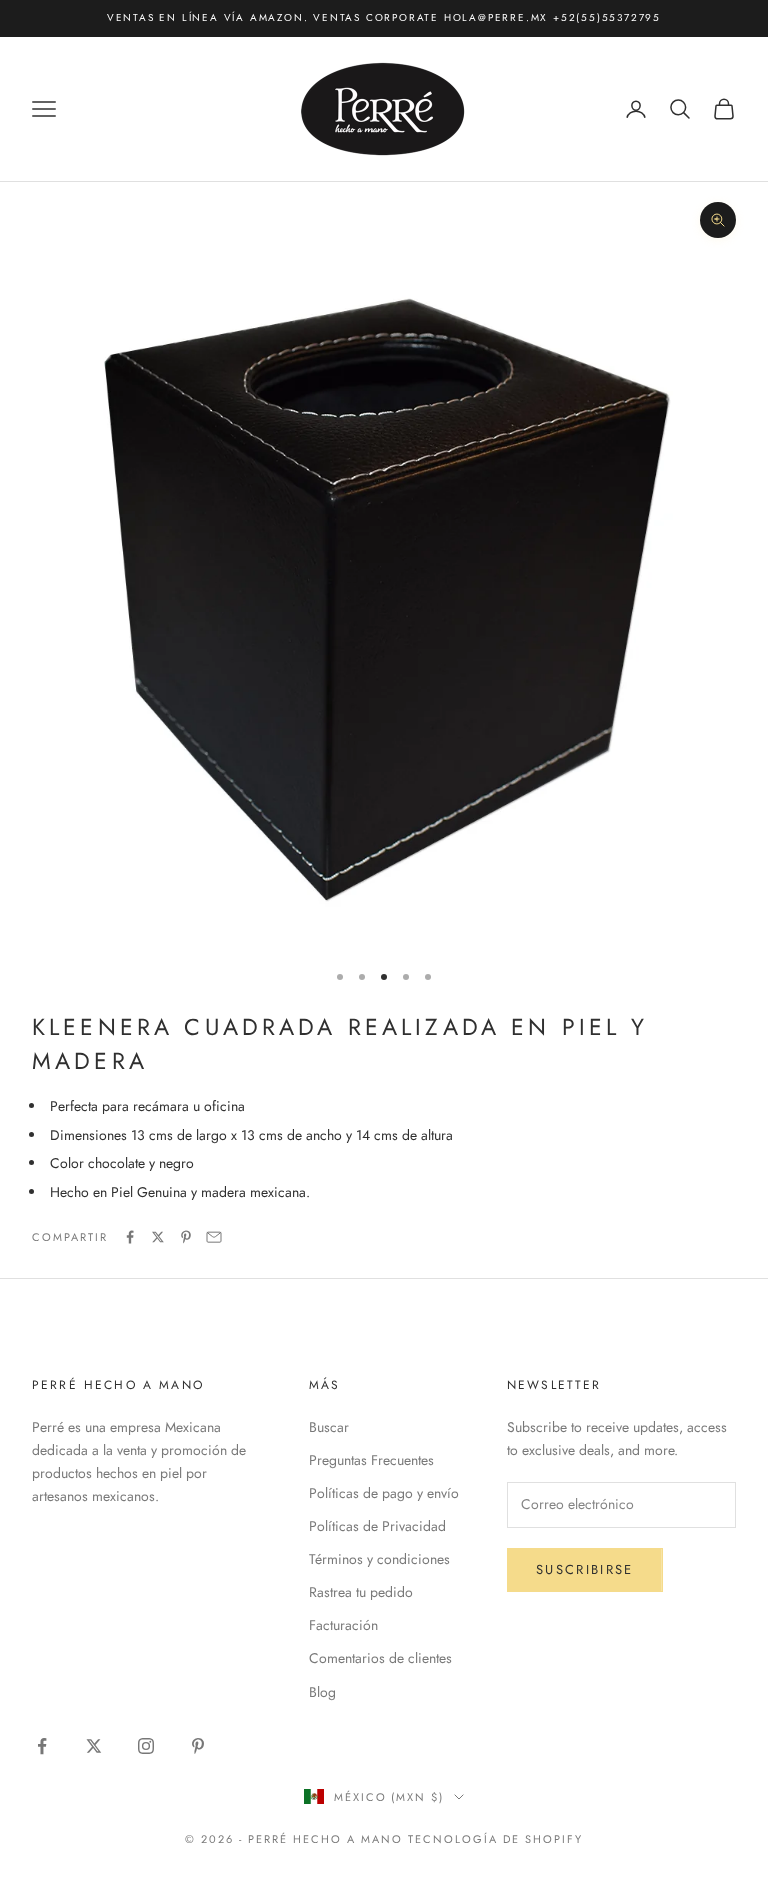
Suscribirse (585, 1569)
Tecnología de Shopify (495, 1839)
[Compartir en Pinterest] (186, 1237)
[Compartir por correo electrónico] (214, 1237)
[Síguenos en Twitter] (94, 1746)
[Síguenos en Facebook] (42, 1746)
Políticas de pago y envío (384, 1493)
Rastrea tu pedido (361, 1592)
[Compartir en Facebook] (130, 1237)
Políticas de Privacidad (377, 1526)
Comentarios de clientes (380, 1658)
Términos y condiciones (379, 1559)
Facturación (343, 1625)
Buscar (329, 1427)
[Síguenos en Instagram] (146, 1746)
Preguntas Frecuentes (371, 1460)
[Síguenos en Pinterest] (198, 1746)
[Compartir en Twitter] (158, 1237)
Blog (322, 1692)
